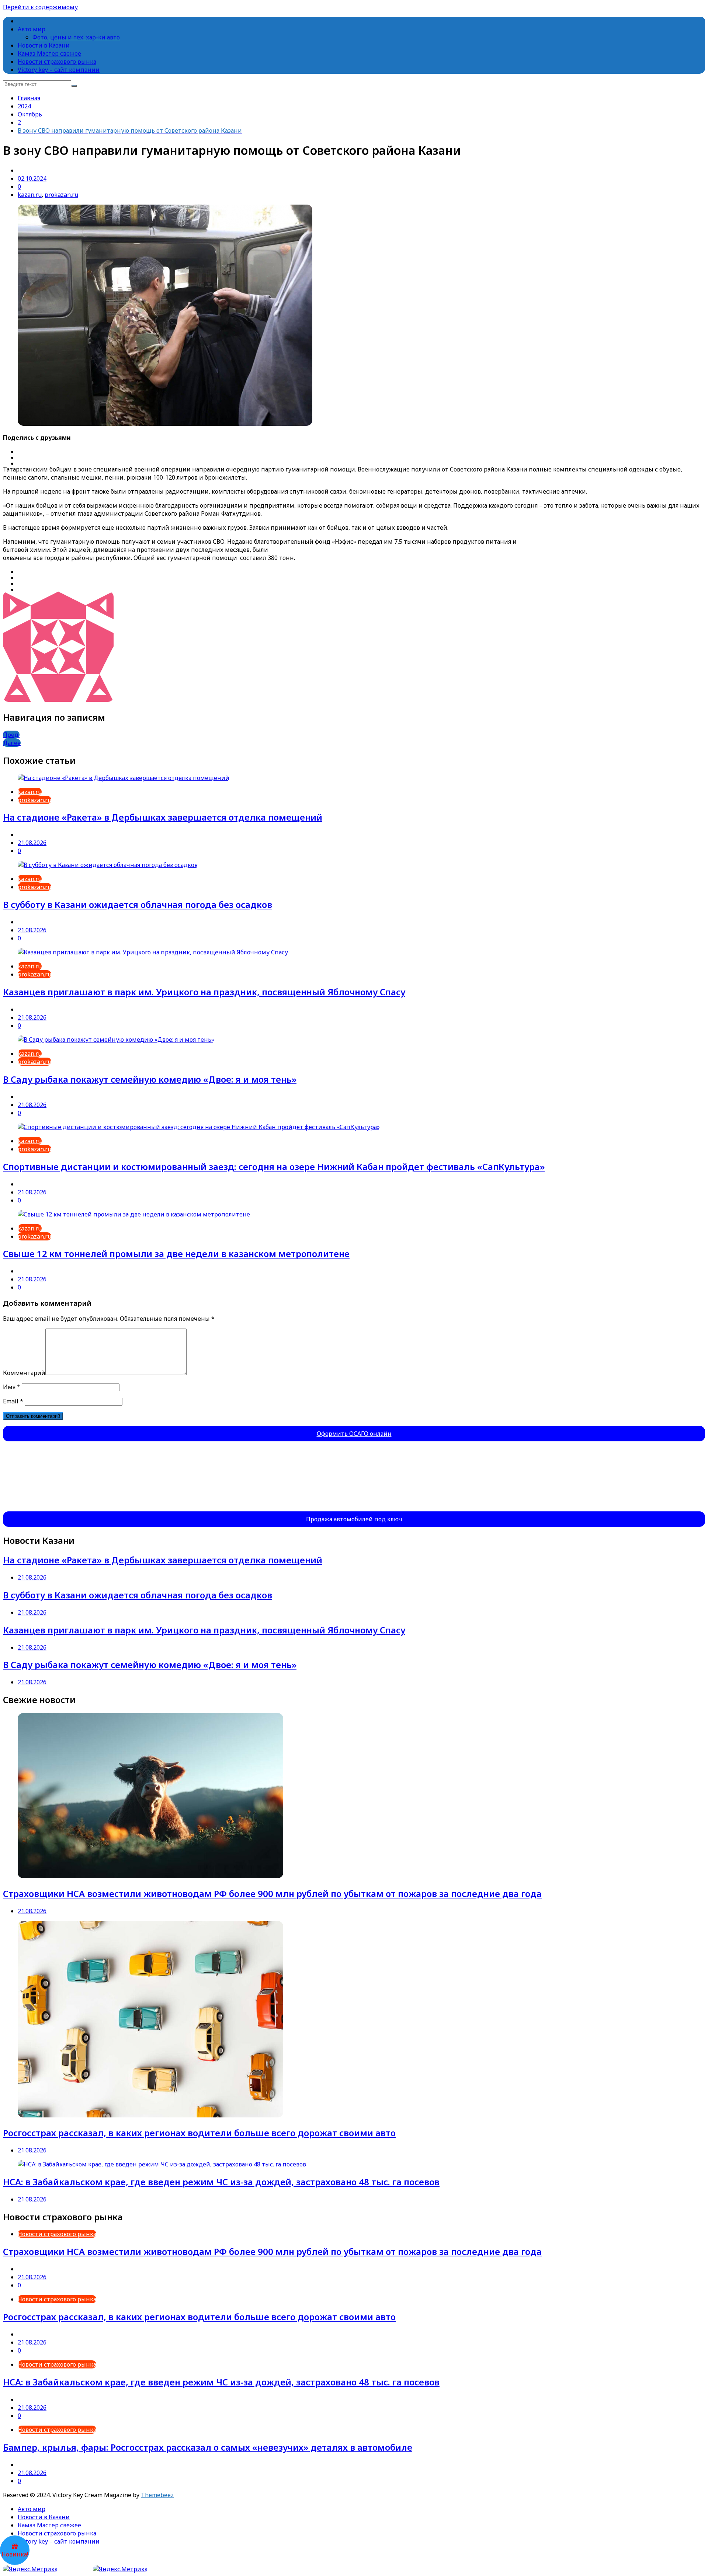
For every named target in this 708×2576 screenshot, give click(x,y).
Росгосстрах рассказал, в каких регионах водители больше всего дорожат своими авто (199, 2133)
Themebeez (157, 2495)
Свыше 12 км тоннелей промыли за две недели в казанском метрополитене (176, 1254)
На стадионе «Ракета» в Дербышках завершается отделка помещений (163, 817)
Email (13, 1401)
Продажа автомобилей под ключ (354, 1519)
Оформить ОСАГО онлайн (354, 1434)
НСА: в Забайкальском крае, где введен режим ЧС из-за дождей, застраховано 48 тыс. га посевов (221, 2182)
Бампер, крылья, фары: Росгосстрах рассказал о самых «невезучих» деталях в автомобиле (208, 2447)
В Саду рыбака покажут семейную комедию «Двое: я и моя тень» (150, 1079)
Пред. (11, 735)
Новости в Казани (44, 45)
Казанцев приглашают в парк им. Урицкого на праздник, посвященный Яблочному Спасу (204, 992)
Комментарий (24, 1373)
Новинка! (15, 2554)
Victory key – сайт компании (59, 70)
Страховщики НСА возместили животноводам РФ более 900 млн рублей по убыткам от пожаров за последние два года (272, 1893)
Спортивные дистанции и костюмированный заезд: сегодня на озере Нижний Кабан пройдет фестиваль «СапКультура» (274, 1167)
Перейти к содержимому (40, 7)
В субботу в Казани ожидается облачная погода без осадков (138, 904)
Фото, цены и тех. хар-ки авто (76, 37)
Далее (12, 743)
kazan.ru (30, 195)
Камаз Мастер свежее (49, 53)
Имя (12, 1387)
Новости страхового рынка (57, 62)
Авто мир (32, 29)
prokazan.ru (61, 195)
